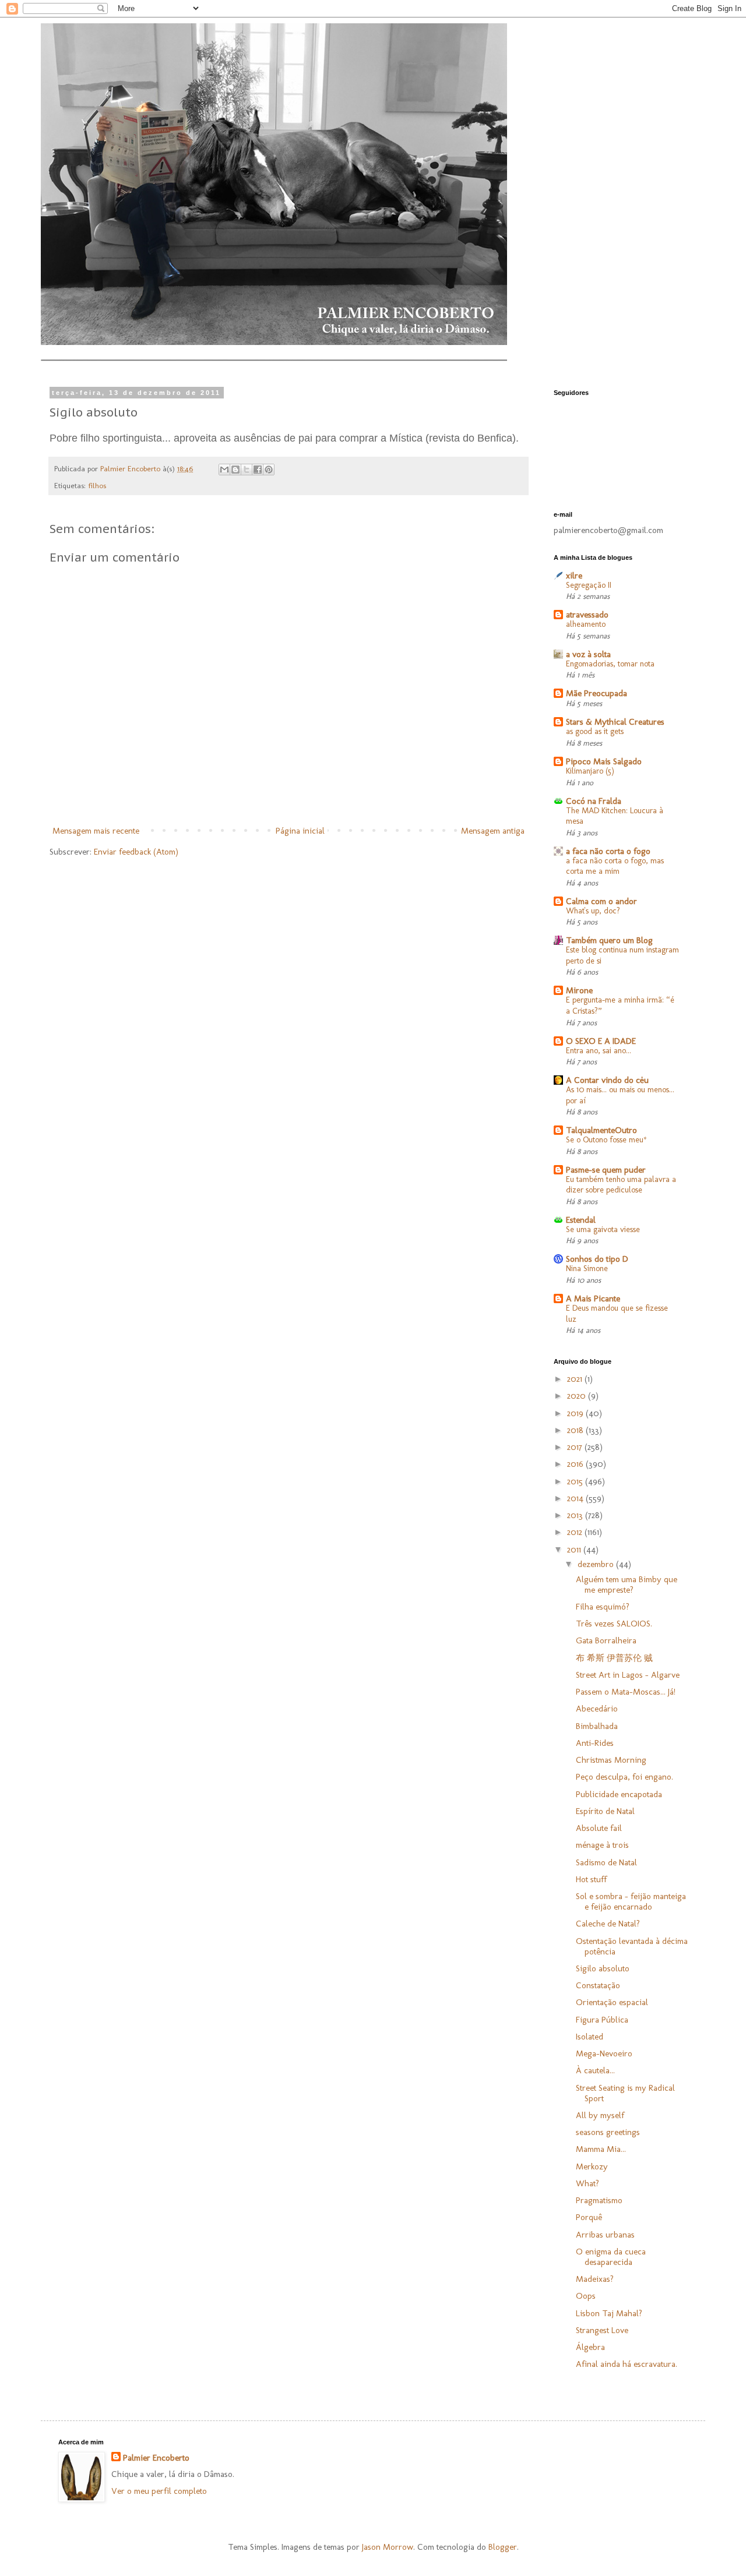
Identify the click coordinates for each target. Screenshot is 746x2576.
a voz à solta (588, 654)
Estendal (581, 1220)
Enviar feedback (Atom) (136, 852)
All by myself (600, 2115)
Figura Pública (602, 2020)
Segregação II (589, 585)
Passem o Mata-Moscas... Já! (626, 1692)
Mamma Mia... (601, 2149)
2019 (576, 1413)
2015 (576, 1481)
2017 (576, 1447)
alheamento (586, 624)
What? (587, 2183)
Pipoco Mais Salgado (604, 761)
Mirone (579, 990)
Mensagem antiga (493, 831)
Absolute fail (599, 1828)
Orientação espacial (612, 2002)
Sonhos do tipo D (597, 1259)
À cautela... (595, 2070)
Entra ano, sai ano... (599, 1051)
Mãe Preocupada (597, 693)
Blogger (503, 2547)
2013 (576, 1515)
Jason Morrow (388, 2547)
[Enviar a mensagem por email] (224, 470)
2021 (576, 1379)
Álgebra (590, 2347)
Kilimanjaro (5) (590, 771)
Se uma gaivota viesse (603, 1229)
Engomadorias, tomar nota (610, 664)
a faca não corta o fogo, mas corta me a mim (615, 866)
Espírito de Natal (605, 1811)
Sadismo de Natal (606, 1862)
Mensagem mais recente (96, 831)
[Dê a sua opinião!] (235, 470)
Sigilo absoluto (603, 1968)
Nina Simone (587, 1268)
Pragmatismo (599, 2200)
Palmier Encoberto (156, 2458)
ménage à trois (602, 1845)
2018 (576, 1430)
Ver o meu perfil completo (159, 2491)
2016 (576, 1464)
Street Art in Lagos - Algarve (628, 1675)
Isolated (590, 2037)
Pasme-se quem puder (606, 1170)
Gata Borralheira (606, 1640)
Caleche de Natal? (608, 1924)
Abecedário (597, 1709)
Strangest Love (602, 2330)
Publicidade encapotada (619, 1794)
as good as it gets (595, 731)
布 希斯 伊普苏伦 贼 (614, 1658)
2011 (575, 1550)
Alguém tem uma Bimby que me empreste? (627, 1585)
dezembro (597, 1564)
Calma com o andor (601, 901)
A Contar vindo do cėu (607, 1080)
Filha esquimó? (603, 1607)
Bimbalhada (597, 1726)
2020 (578, 1396)
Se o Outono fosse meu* (606, 1140)
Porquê (589, 2217)
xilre (574, 576)
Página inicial (300, 831)
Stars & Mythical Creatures (615, 722)
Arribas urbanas (605, 2235)
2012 (576, 1532)
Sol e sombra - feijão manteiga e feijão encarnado (631, 1901)
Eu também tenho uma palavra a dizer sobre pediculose (621, 1185)
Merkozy (592, 2166)
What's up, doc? (593, 911)
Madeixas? (595, 2279)
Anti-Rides (595, 1743)
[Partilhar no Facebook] (258, 470)
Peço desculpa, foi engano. (624, 1777)
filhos (97, 485)
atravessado (587, 615)
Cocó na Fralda (594, 801)
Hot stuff (591, 1879)
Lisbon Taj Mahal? (609, 2313)
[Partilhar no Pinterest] (269, 470)
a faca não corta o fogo (608, 851)
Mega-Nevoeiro (604, 2053)
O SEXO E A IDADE (601, 1041)
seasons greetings (608, 2132)
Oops (586, 2296)
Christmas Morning (611, 1760)
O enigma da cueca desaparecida (611, 2257)
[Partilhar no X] (247, 470)
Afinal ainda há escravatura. (627, 2364)
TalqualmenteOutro (601, 1130)
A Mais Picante (593, 1298)
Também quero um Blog (609, 940)
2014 (576, 1498)
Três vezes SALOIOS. (614, 1624)
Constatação (598, 1985)
